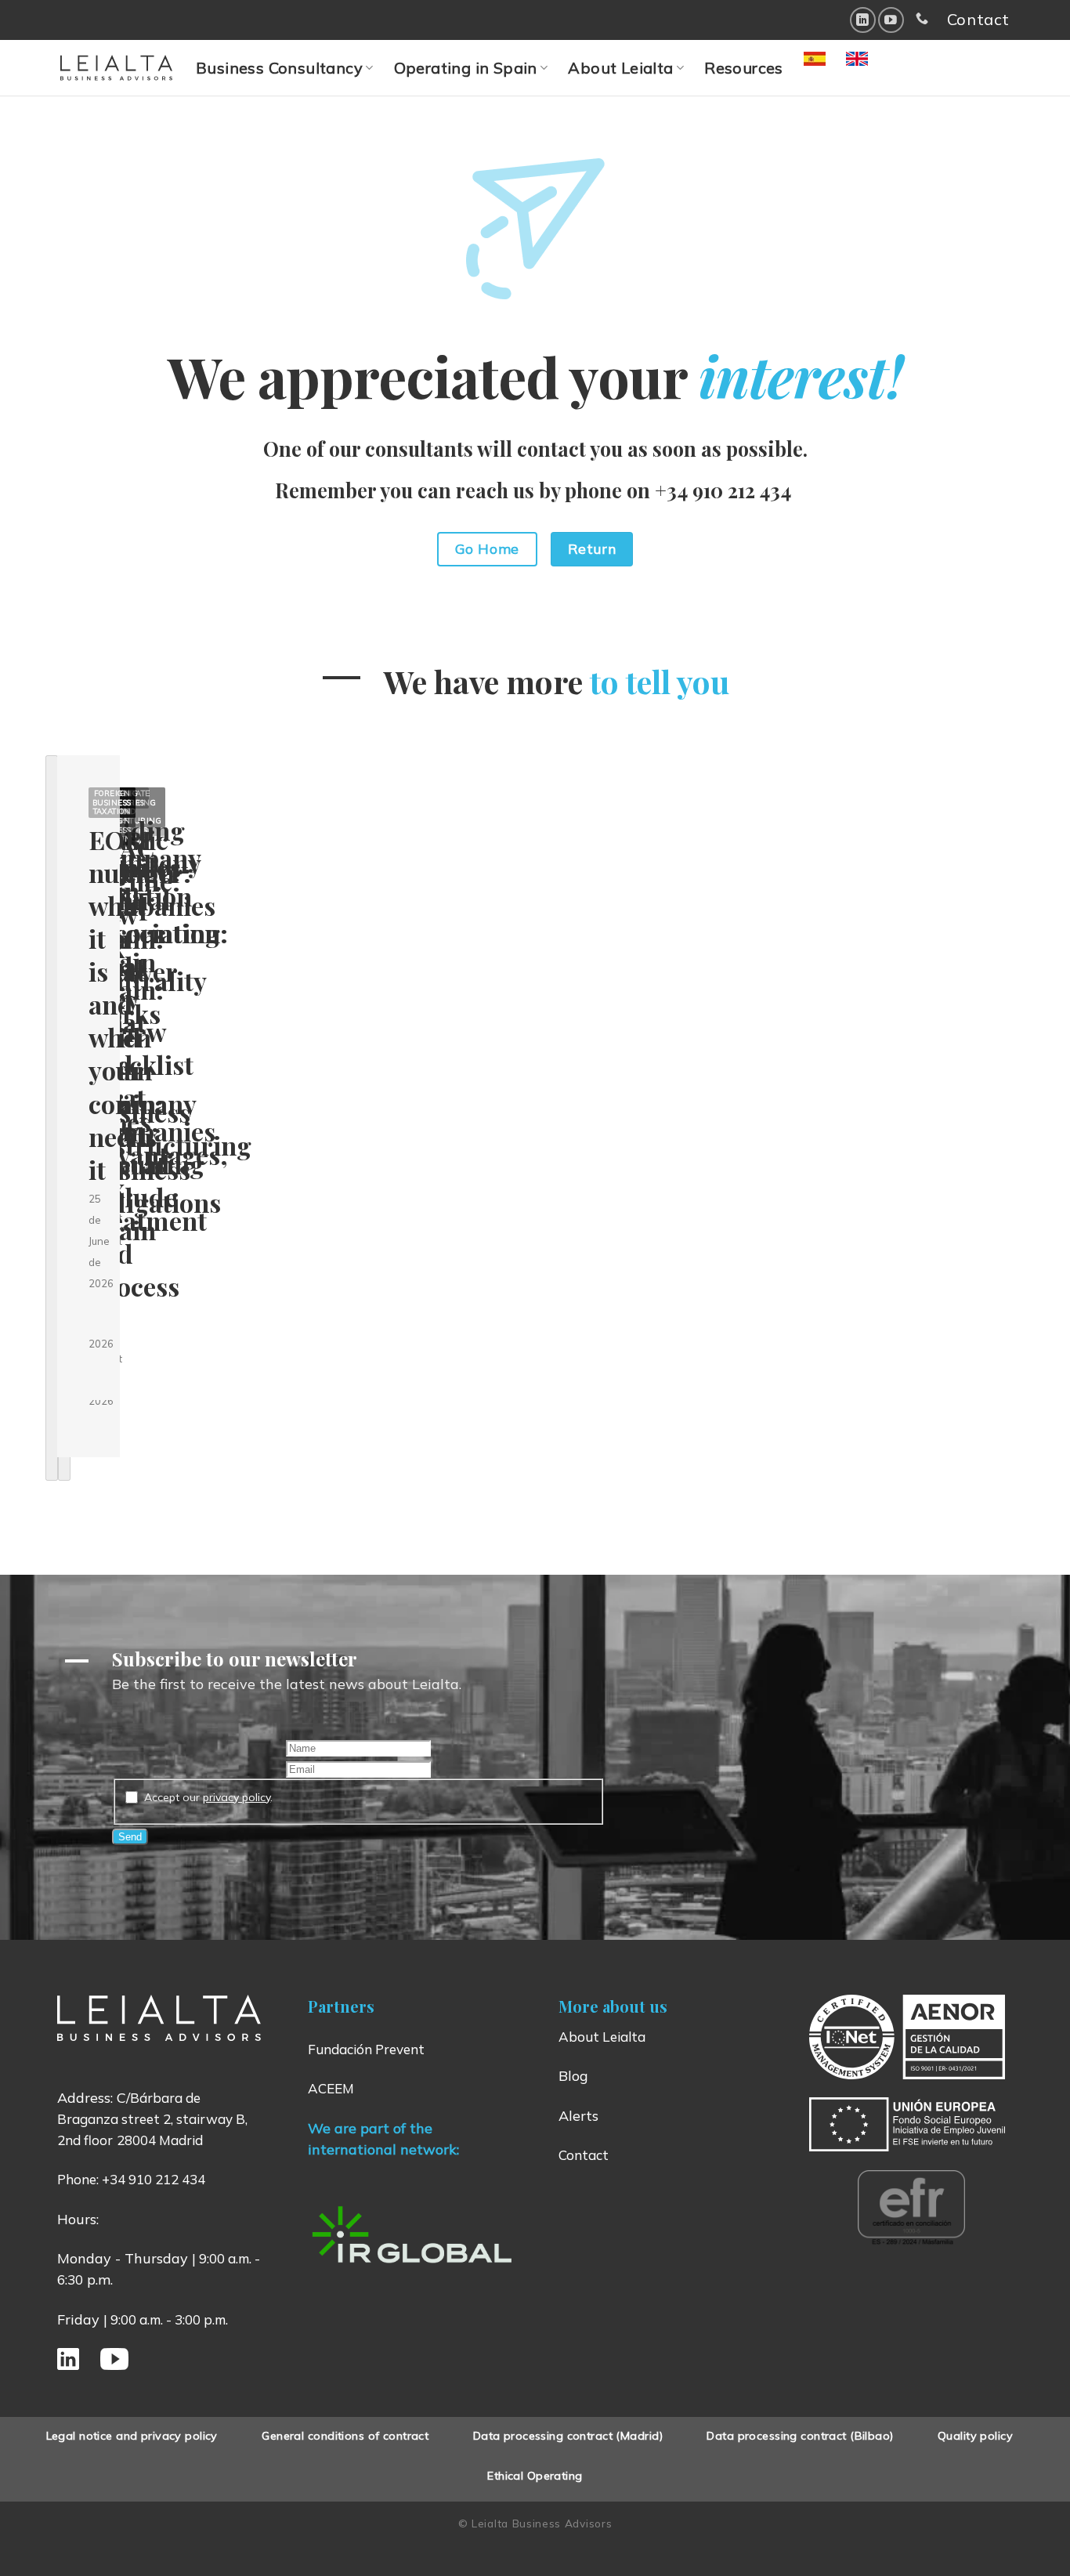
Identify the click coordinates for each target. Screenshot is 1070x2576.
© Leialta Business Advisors (535, 2523)
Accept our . (208, 1797)
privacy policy (237, 1797)
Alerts (578, 2116)
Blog (573, 2076)
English (874, 68)
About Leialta (620, 68)
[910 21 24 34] (922, 18)
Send (130, 1837)
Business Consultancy (279, 68)
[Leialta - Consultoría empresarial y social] (116, 68)
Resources (744, 68)
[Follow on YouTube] (891, 20)
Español (835, 68)
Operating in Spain (466, 68)
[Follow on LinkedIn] (863, 20)
